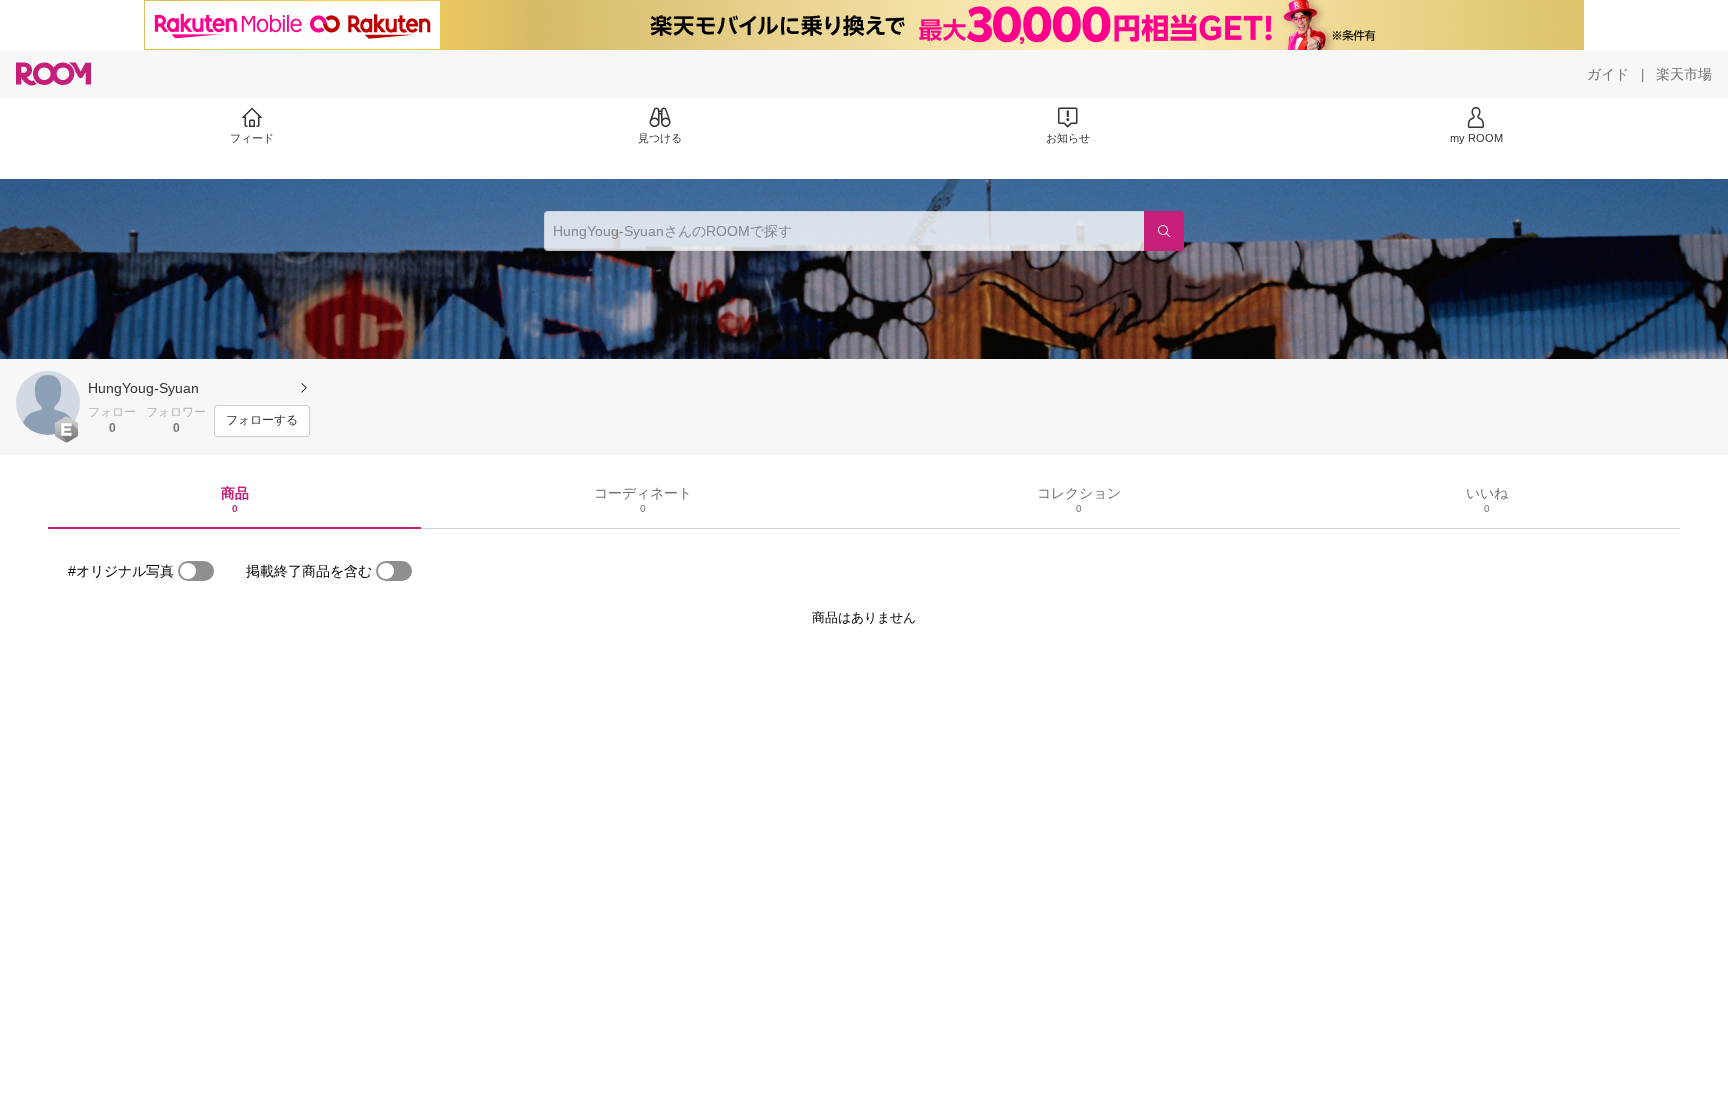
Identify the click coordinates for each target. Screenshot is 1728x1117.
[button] (48, 403)
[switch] (196, 571)
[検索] (1164, 231)
